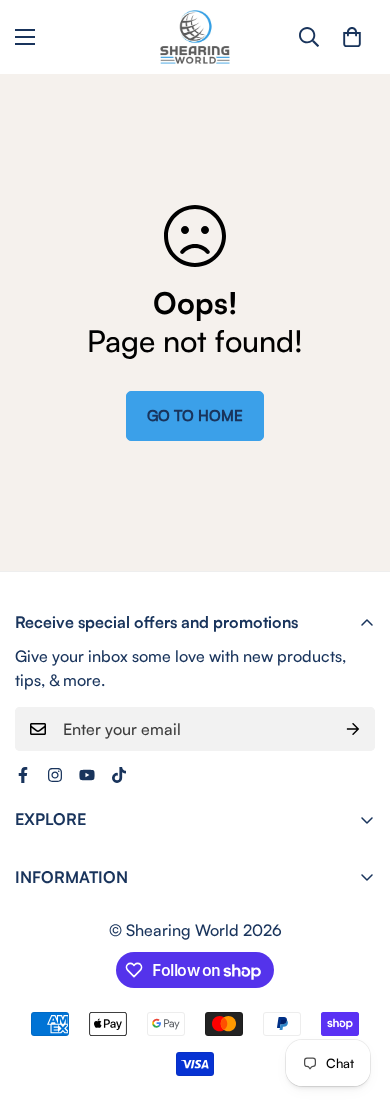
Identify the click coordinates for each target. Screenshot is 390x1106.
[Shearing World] (195, 37)
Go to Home (195, 415)
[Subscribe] (353, 729)
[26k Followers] (23, 775)
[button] (352, 37)
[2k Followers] (55, 775)
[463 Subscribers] (87, 775)
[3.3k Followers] (119, 775)
